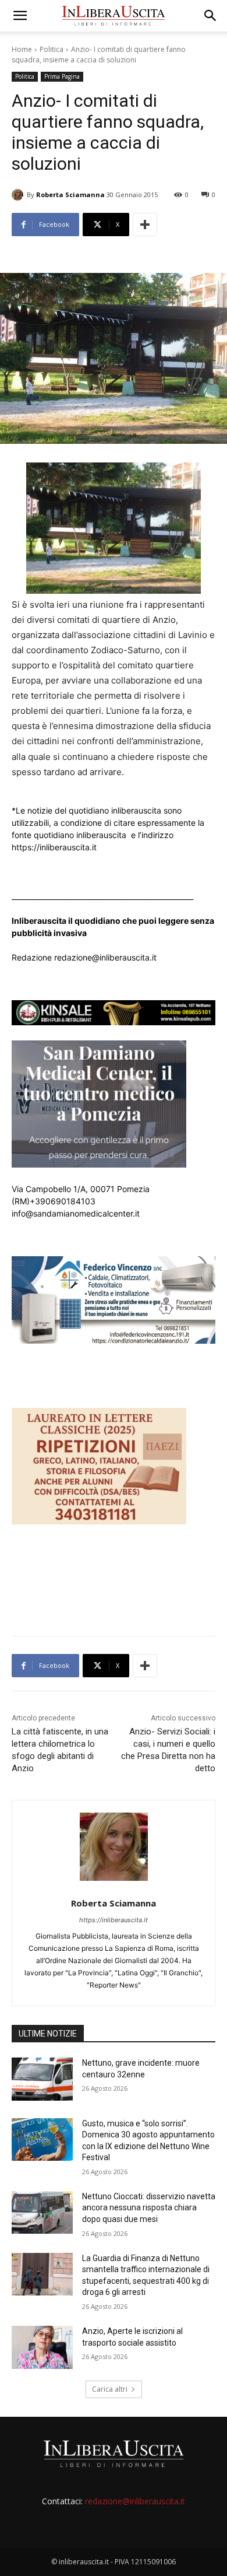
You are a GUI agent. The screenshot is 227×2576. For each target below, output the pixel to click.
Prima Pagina (62, 76)
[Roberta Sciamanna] (19, 195)
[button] (20, 16)
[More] (145, 225)
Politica (52, 49)
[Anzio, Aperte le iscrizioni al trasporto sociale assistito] (42, 2347)
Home (22, 49)
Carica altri (110, 2389)
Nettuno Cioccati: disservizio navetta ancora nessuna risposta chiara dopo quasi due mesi (149, 2208)
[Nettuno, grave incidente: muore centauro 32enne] (42, 2079)
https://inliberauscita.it (114, 1920)
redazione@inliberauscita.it (135, 2501)
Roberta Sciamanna (70, 194)
